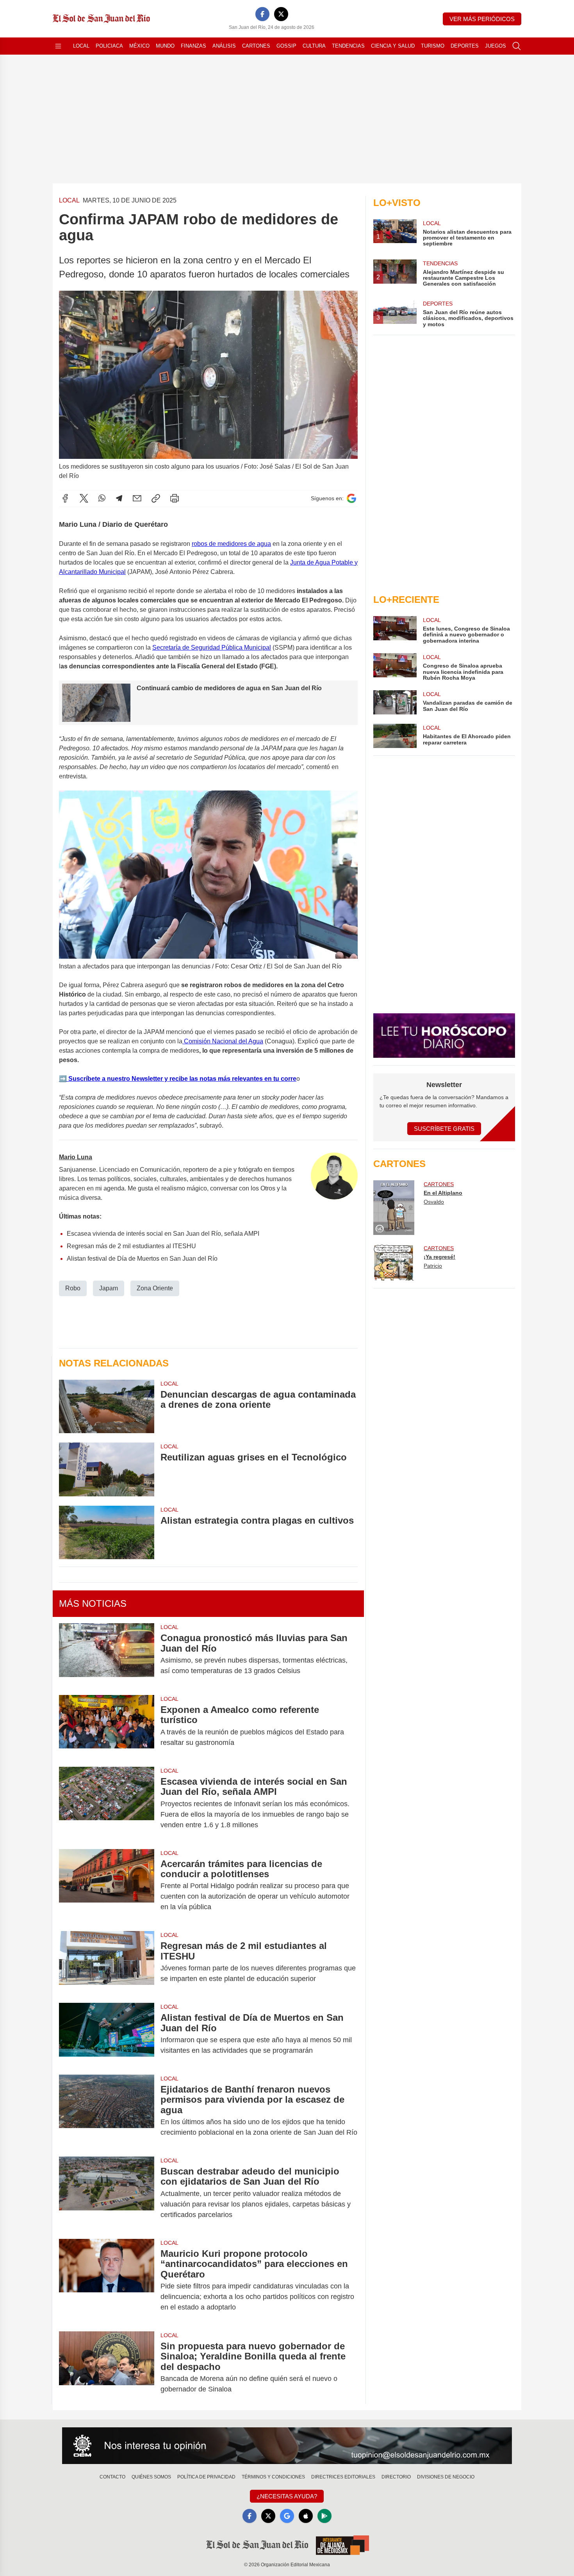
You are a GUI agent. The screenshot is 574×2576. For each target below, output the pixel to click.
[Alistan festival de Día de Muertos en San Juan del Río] (107, 2034)
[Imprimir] (175, 498)
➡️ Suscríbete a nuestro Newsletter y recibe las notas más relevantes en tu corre (178, 1079)
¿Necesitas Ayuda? (287, 2496)
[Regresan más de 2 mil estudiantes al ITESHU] (107, 1962)
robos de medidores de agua (231, 544)
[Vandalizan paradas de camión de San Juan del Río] (395, 702)
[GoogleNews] (287, 2516)
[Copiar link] (156, 498)
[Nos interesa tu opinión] (287, 2446)
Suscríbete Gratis (444, 1129)
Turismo (433, 46)
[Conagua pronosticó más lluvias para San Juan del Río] (107, 1654)
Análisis (224, 46)
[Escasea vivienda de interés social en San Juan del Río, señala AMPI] (107, 1803)
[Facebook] (262, 14)
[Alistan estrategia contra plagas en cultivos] (107, 1532)
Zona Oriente (155, 1288)
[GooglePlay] (324, 2516)
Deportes (465, 46)
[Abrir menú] (58, 46)
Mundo (165, 46)
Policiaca (109, 46)
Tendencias (348, 46)
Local (81, 46)
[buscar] (517, 46)
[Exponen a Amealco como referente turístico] (107, 1726)
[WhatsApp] (102, 498)
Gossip (286, 46)
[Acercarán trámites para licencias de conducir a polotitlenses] (107, 1886)
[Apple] (306, 2516)
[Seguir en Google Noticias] (351, 498)
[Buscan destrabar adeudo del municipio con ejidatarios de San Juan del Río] (107, 2193)
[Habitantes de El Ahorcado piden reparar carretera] (395, 736)
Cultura (314, 46)
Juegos (496, 46)
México (139, 46)
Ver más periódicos (482, 19)
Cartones (256, 46)
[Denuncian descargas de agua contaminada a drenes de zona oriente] (107, 1406)
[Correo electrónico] (137, 498)
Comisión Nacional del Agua (223, 1041)
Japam (109, 1288)
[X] (281, 14)
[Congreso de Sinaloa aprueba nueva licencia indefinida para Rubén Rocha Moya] (395, 667)
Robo (73, 1288)
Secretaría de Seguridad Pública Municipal (212, 648)
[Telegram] (119, 498)
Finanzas (193, 46)
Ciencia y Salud (393, 46)
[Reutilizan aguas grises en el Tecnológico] (107, 1469)
